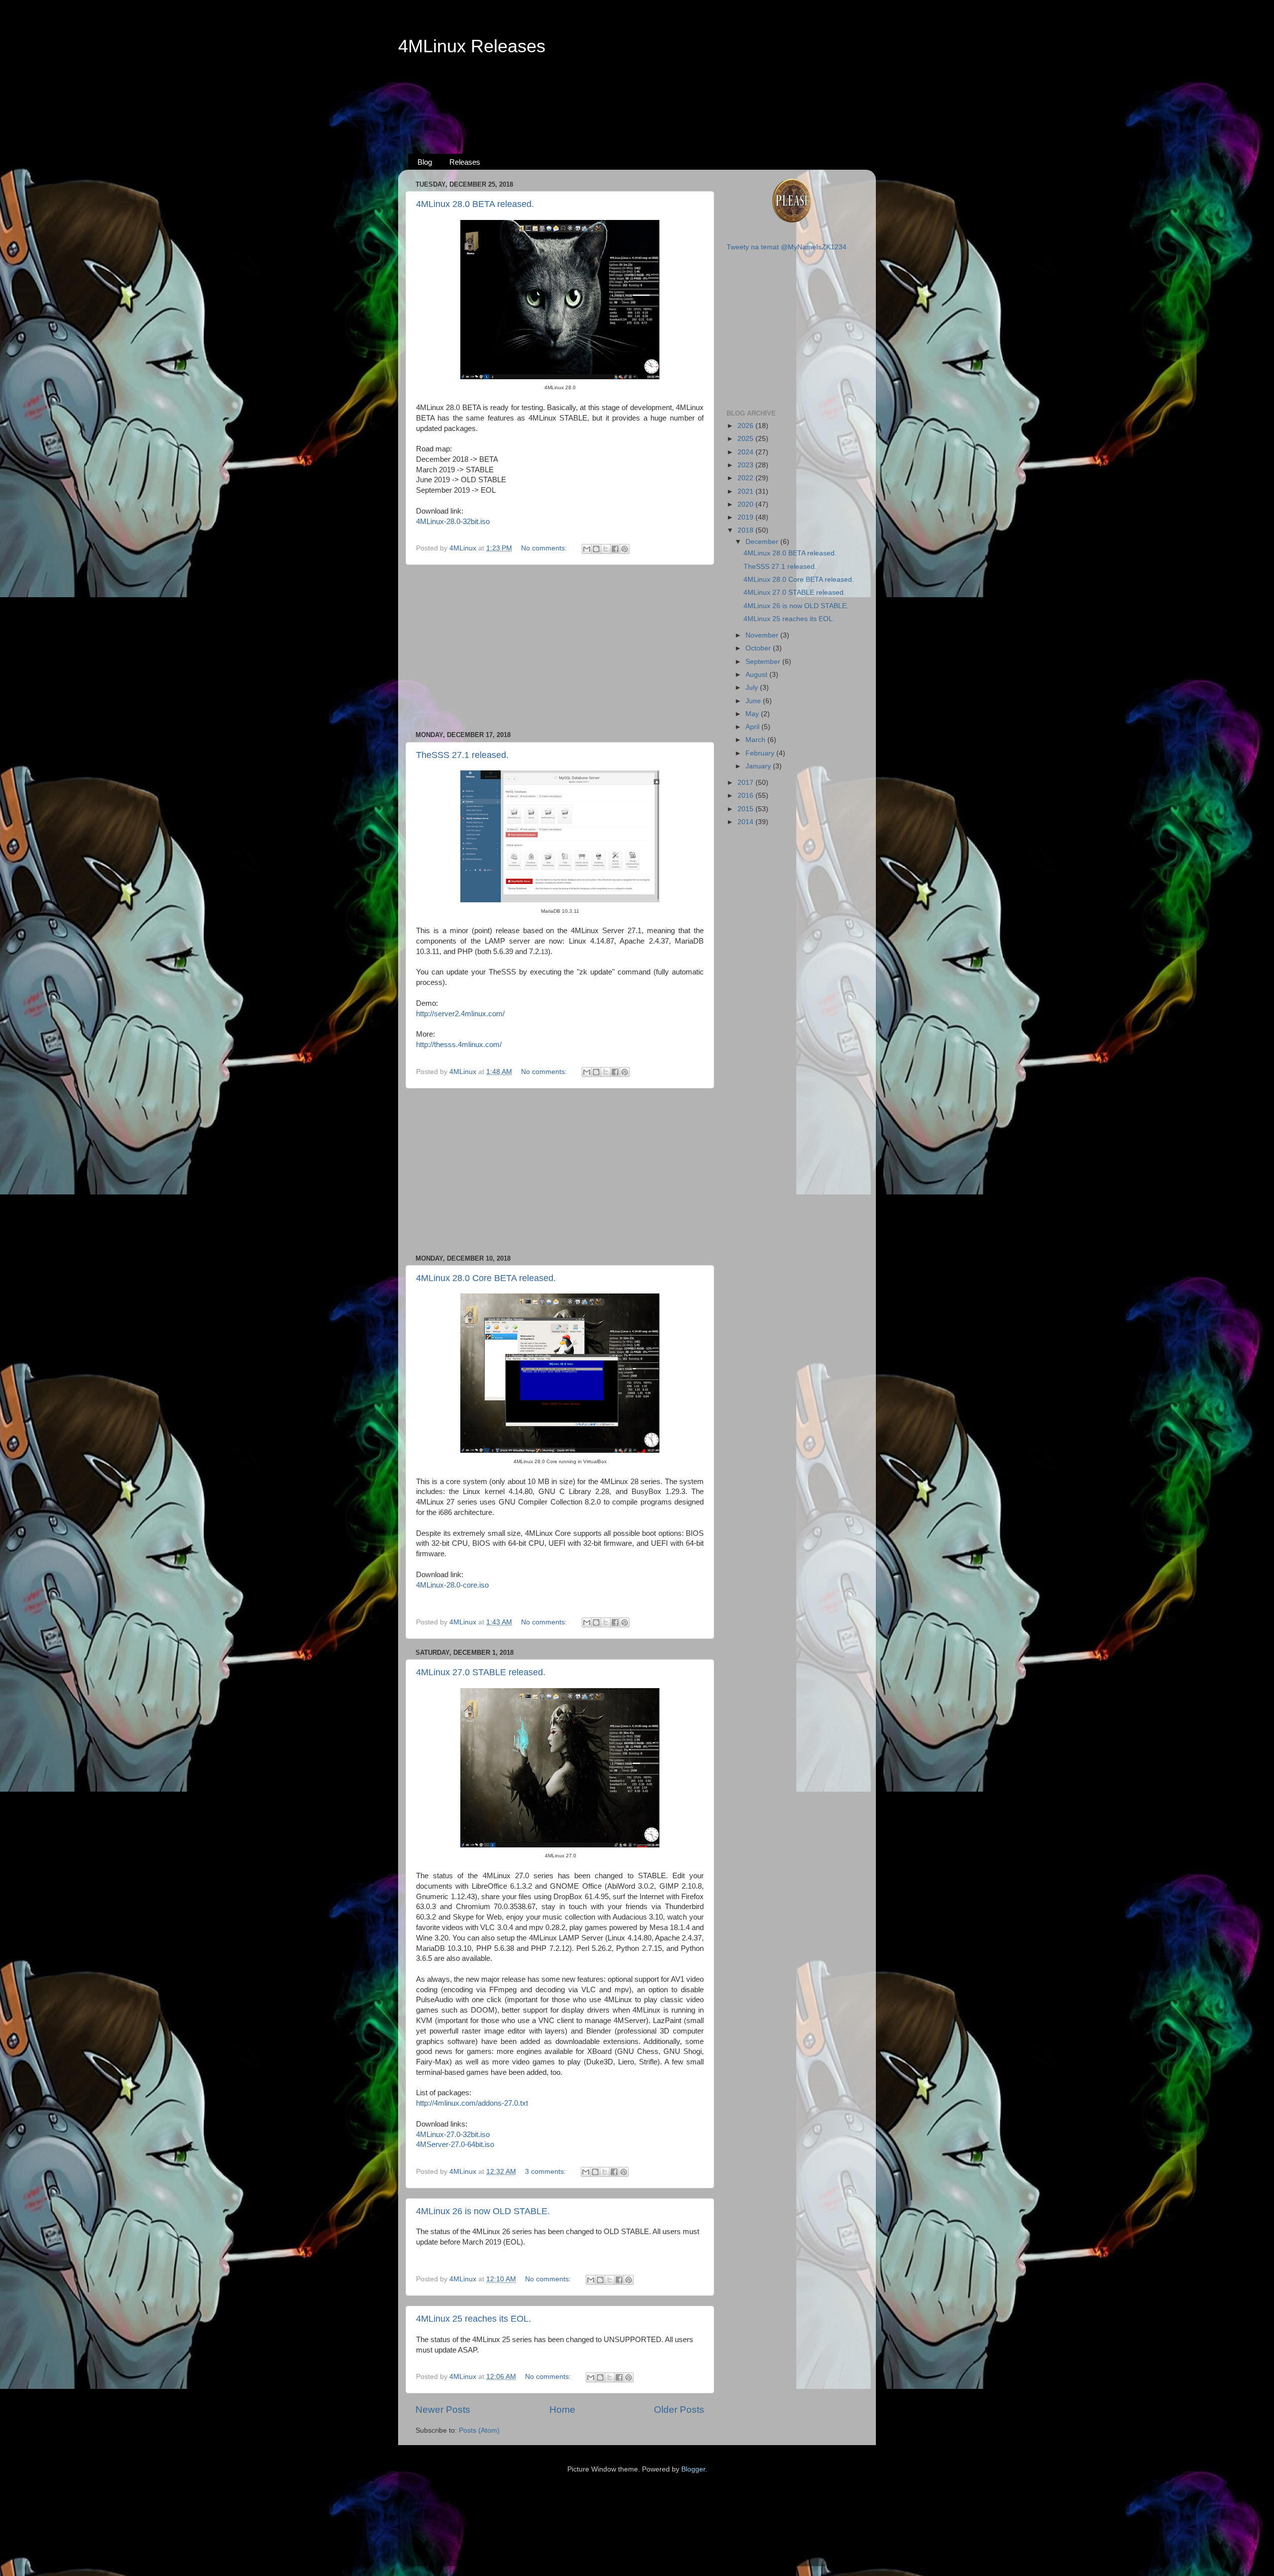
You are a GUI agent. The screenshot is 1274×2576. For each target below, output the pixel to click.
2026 (746, 426)
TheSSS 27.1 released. (462, 755)
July (753, 688)
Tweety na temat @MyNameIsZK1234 (787, 247)
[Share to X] (606, 549)
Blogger (693, 2469)
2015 (746, 809)
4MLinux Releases (472, 46)
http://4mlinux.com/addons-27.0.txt (472, 2103)
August (757, 675)
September (764, 662)
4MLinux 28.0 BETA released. (475, 204)
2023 (746, 465)
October (759, 648)
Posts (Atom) (479, 2430)
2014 (746, 822)
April (753, 727)
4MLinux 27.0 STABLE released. (481, 1672)
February (761, 753)
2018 (746, 530)
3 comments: (546, 2172)
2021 (746, 491)
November (763, 635)
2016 (746, 796)
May (753, 714)
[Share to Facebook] (615, 549)
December (763, 542)
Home (562, 2410)
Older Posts (679, 2410)
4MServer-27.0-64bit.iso (455, 2145)
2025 (746, 439)
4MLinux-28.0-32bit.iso (453, 522)
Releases (465, 162)
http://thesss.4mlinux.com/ (459, 1045)
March (756, 740)
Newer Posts (443, 2410)
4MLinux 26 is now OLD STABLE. (483, 2211)
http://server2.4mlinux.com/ (460, 1014)
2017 (746, 783)
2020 (746, 504)
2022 (746, 478)
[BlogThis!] (596, 549)
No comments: (545, 548)
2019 (746, 517)
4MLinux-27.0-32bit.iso (453, 2135)
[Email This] (587, 549)
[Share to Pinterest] (625, 549)
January (759, 766)
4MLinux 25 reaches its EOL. (474, 2319)
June (754, 701)
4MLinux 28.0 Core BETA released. (486, 1278)
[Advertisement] (637, 95)
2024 (746, 452)
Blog (425, 162)
